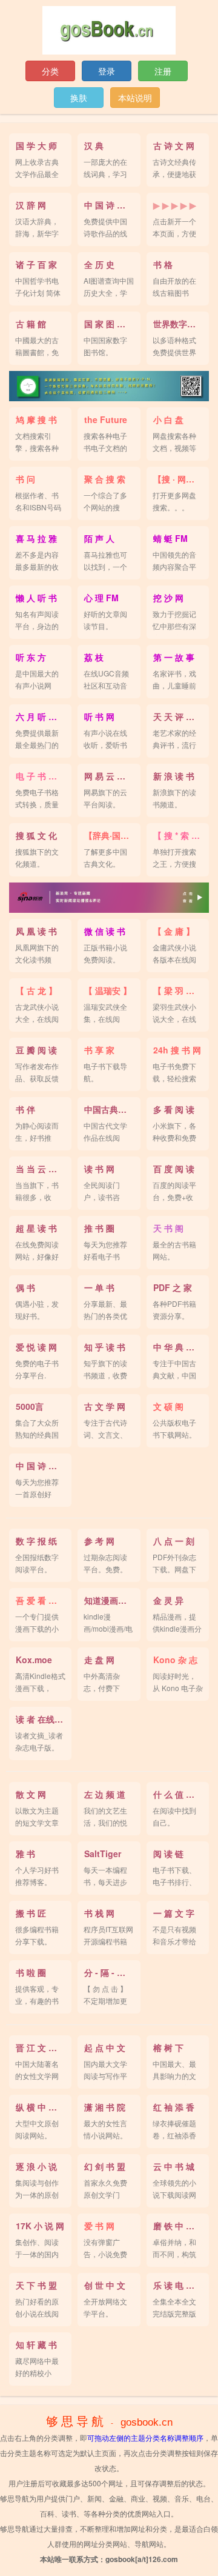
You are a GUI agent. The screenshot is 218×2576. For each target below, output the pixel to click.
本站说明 (135, 98)
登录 (107, 71)
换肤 (79, 98)
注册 (163, 71)
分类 (50, 71)
